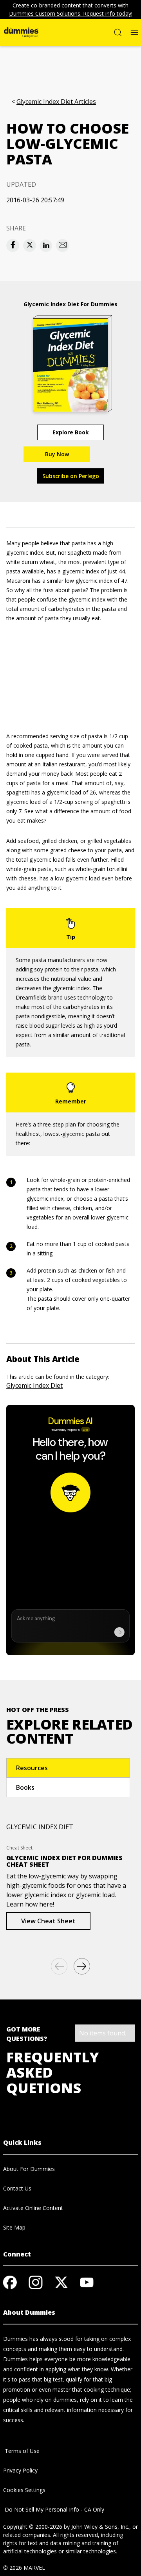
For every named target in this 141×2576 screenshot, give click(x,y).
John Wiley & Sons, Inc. (100, 2527)
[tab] (68, 1768)
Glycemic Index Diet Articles (56, 102)
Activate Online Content (33, 2208)
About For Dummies (29, 2169)
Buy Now (57, 454)
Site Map (14, 2227)
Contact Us (17, 2188)
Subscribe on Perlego (71, 476)
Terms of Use (21, 2451)
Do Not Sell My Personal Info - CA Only (54, 2509)
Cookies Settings (24, 2490)
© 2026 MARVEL (24, 2568)
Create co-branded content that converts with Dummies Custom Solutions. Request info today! (71, 9)
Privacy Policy (20, 2470)
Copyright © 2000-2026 (33, 2527)
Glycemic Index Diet (34, 1385)
